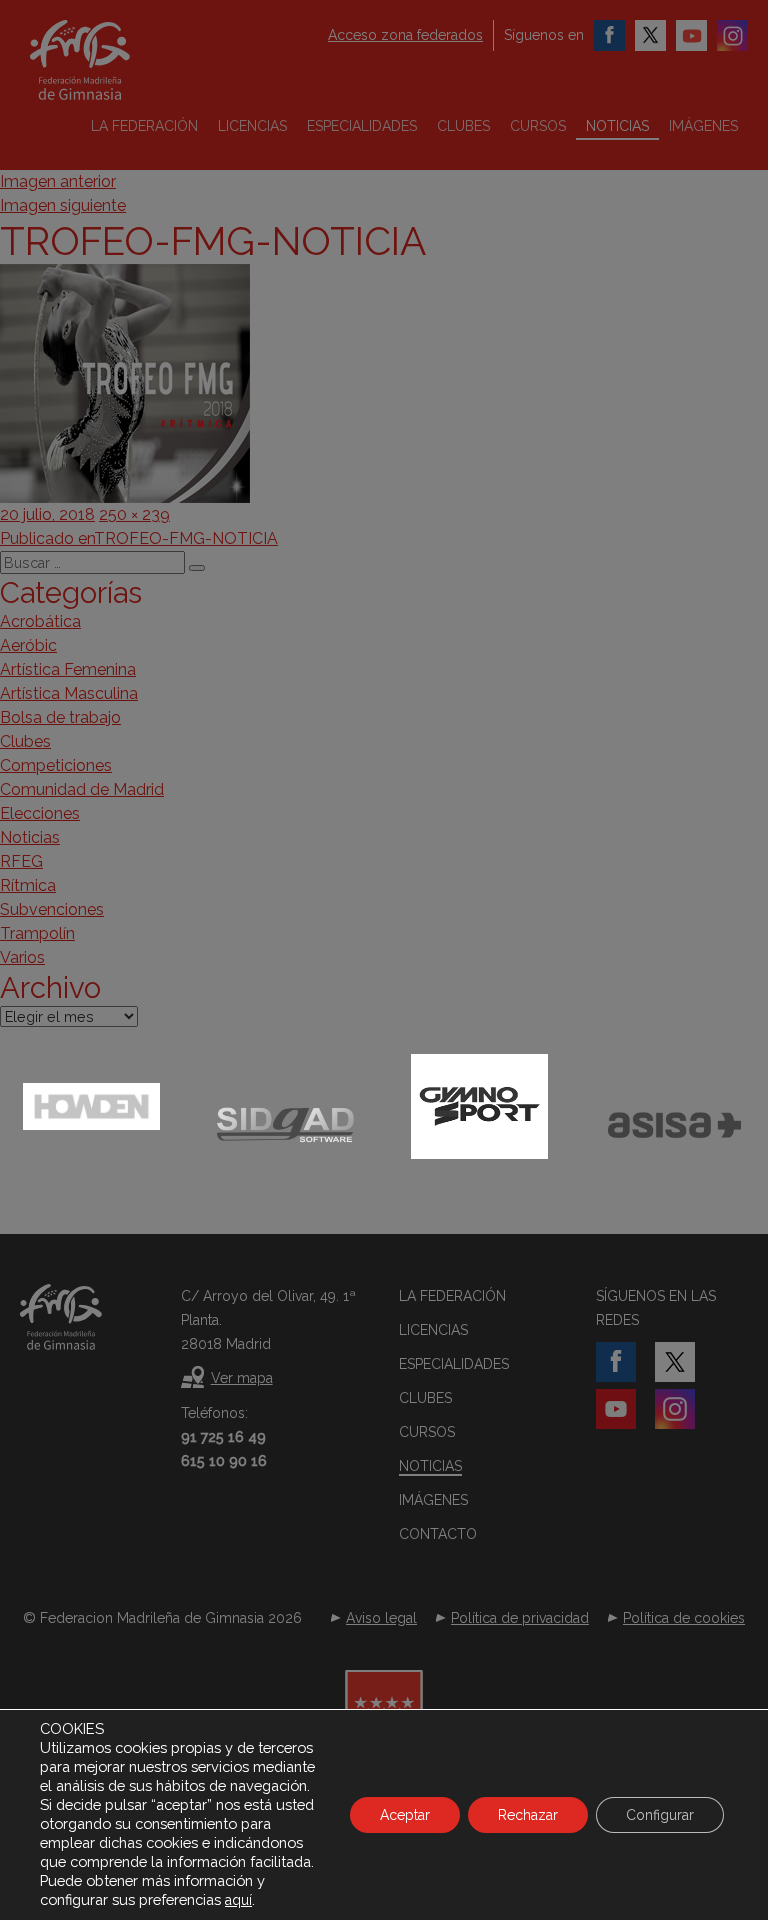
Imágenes (703, 126)
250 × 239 (134, 514)
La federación (144, 126)
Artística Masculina (69, 693)
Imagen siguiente (63, 205)
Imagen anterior (58, 181)
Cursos (538, 126)
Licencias (252, 126)
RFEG (21, 861)
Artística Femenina (68, 669)
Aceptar (405, 1815)
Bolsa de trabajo (60, 717)
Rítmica (28, 885)
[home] (105, 60)
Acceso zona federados (405, 35)
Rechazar (528, 1815)
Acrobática (40, 621)
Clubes (463, 126)
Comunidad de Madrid (82, 789)
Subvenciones (52, 909)
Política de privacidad (520, 1618)
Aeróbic (28, 645)
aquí (238, 1900)
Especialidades (362, 126)
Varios (22, 957)
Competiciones (56, 765)
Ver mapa (242, 1378)
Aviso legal (381, 1618)
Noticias (617, 126)
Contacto (438, 1534)
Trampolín (37, 933)
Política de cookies (684, 1618)
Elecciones (40, 813)
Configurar (660, 1815)
